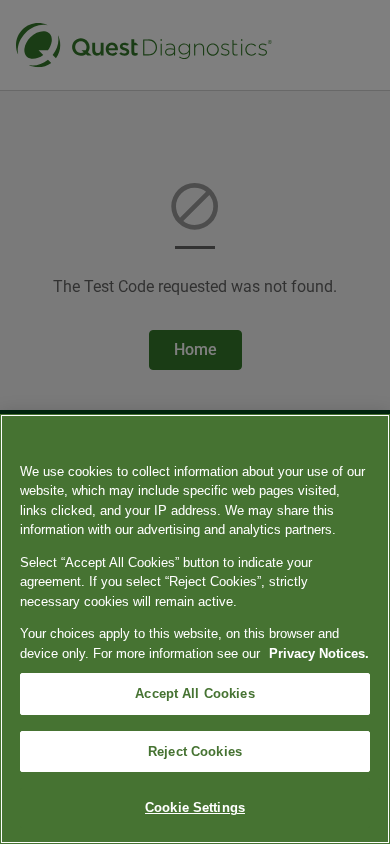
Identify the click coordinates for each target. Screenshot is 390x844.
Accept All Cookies (194, 693)
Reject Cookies (195, 751)
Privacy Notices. (319, 653)
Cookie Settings (195, 807)
